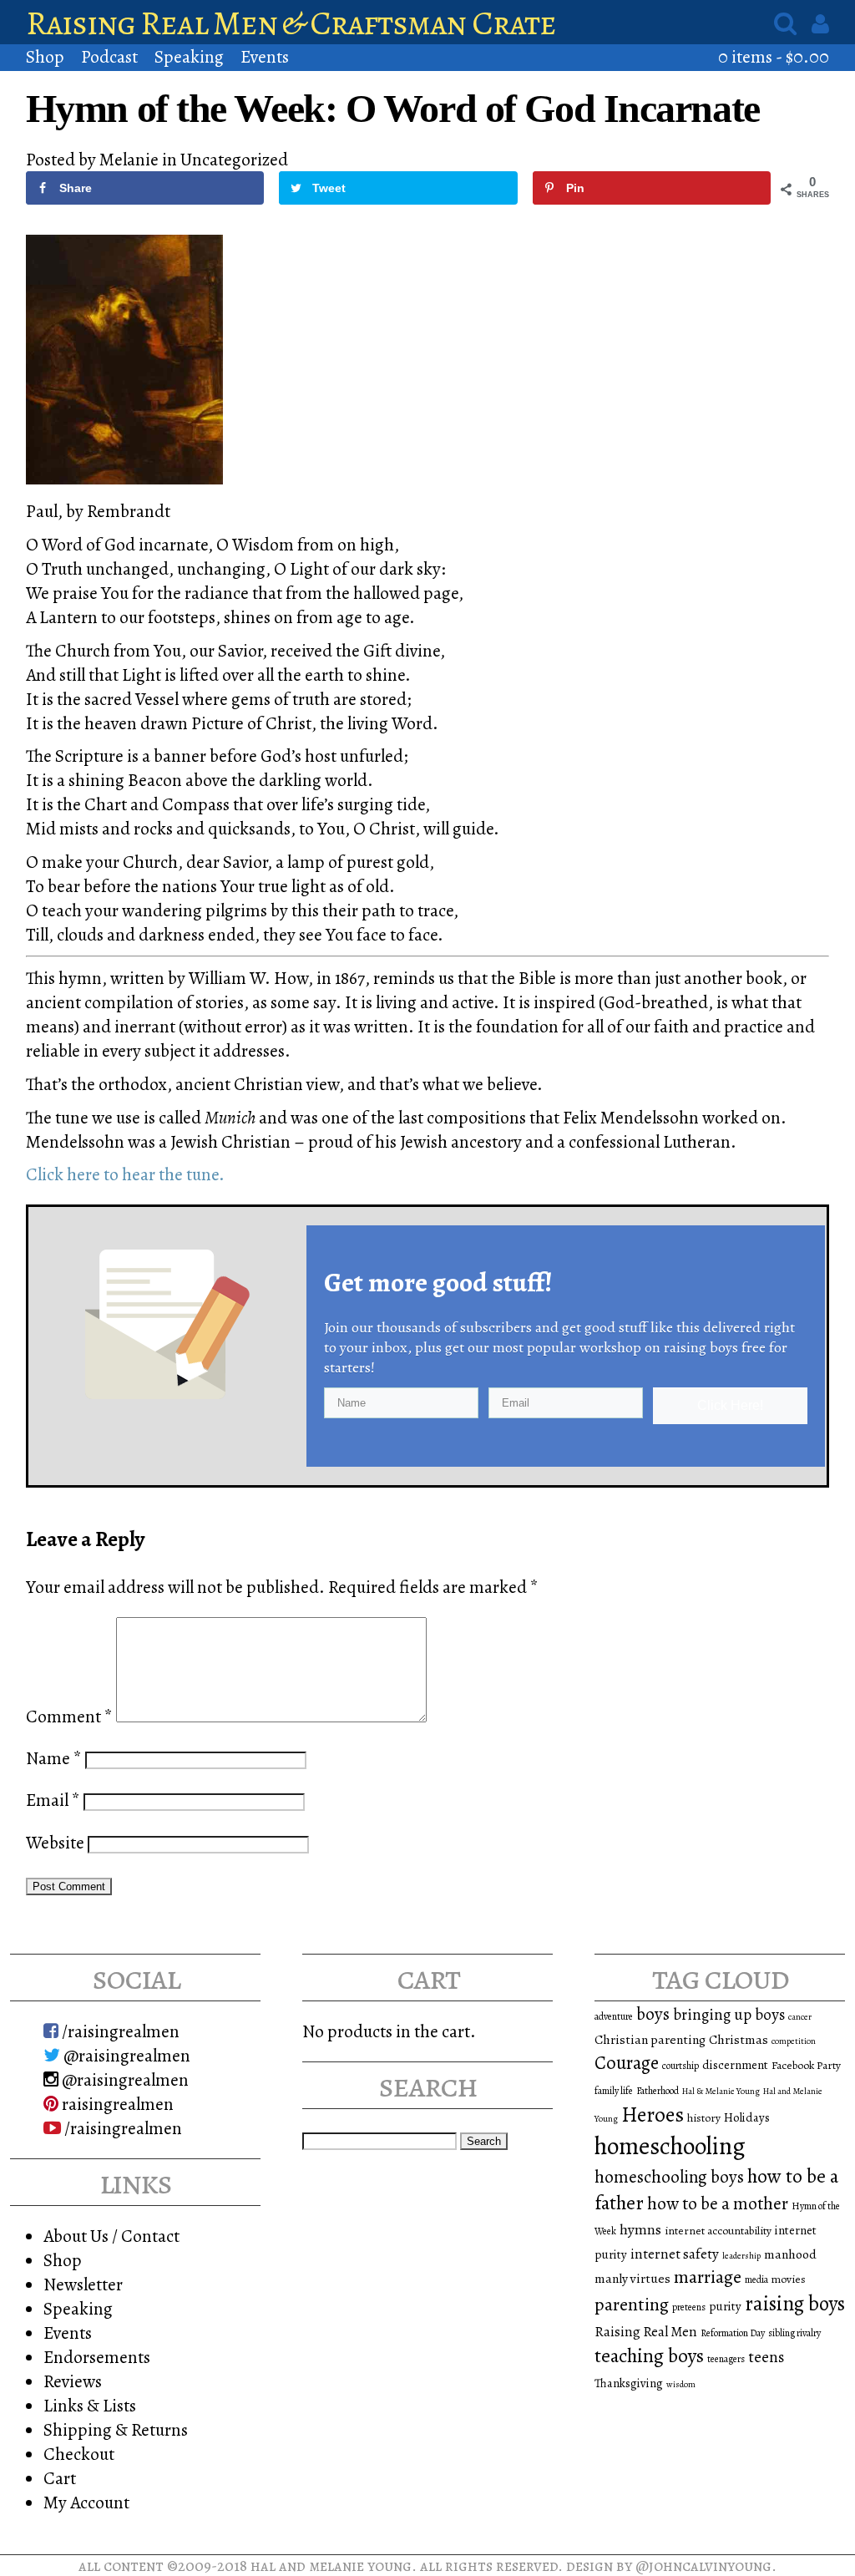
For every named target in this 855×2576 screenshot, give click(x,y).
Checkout (79, 2454)
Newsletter (83, 2284)
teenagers (726, 2359)
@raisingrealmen (125, 2055)
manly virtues (632, 2278)
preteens (689, 2307)
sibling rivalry (794, 2333)
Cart (60, 2478)
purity (725, 2306)
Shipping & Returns (116, 2429)
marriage (708, 2277)
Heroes (653, 2115)
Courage (627, 2063)
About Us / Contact (111, 2236)
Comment (69, 1716)
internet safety (675, 2254)
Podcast (109, 56)
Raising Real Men (646, 2332)
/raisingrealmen (119, 2031)
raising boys (795, 2304)
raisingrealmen (116, 2104)
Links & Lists (90, 2405)
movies (789, 2279)
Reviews (73, 2381)
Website (55, 1842)
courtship (680, 2066)
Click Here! (730, 1405)
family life (614, 2091)
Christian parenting (650, 2039)
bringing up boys (729, 2015)
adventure (614, 2016)
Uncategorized (234, 159)
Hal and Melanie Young (331, 2566)
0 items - (774, 56)
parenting (632, 2305)
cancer (800, 2017)
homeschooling (670, 2146)
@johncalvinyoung (703, 2566)
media (756, 2279)
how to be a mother (718, 2203)
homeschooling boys (669, 2177)
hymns (640, 2229)
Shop (45, 56)
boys (653, 2014)
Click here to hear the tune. (125, 1174)
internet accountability (718, 2231)
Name (54, 1758)
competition (794, 2041)
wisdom (681, 2384)
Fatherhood (658, 2091)
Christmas (739, 2039)
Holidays (747, 2117)
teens (766, 2357)
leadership (741, 2256)
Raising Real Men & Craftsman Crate (291, 23)
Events (265, 56)
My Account (86, 2502)
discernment (735, 2065)
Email (53, 1800)
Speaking (189, 56)
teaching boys (649, 2355)
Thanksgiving (629, 2383)
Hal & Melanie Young (721, 2091)
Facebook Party (806, 2065)
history (704, 2118)
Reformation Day (733, 2333)
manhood (790, 2254)
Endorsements (97, 2357)
